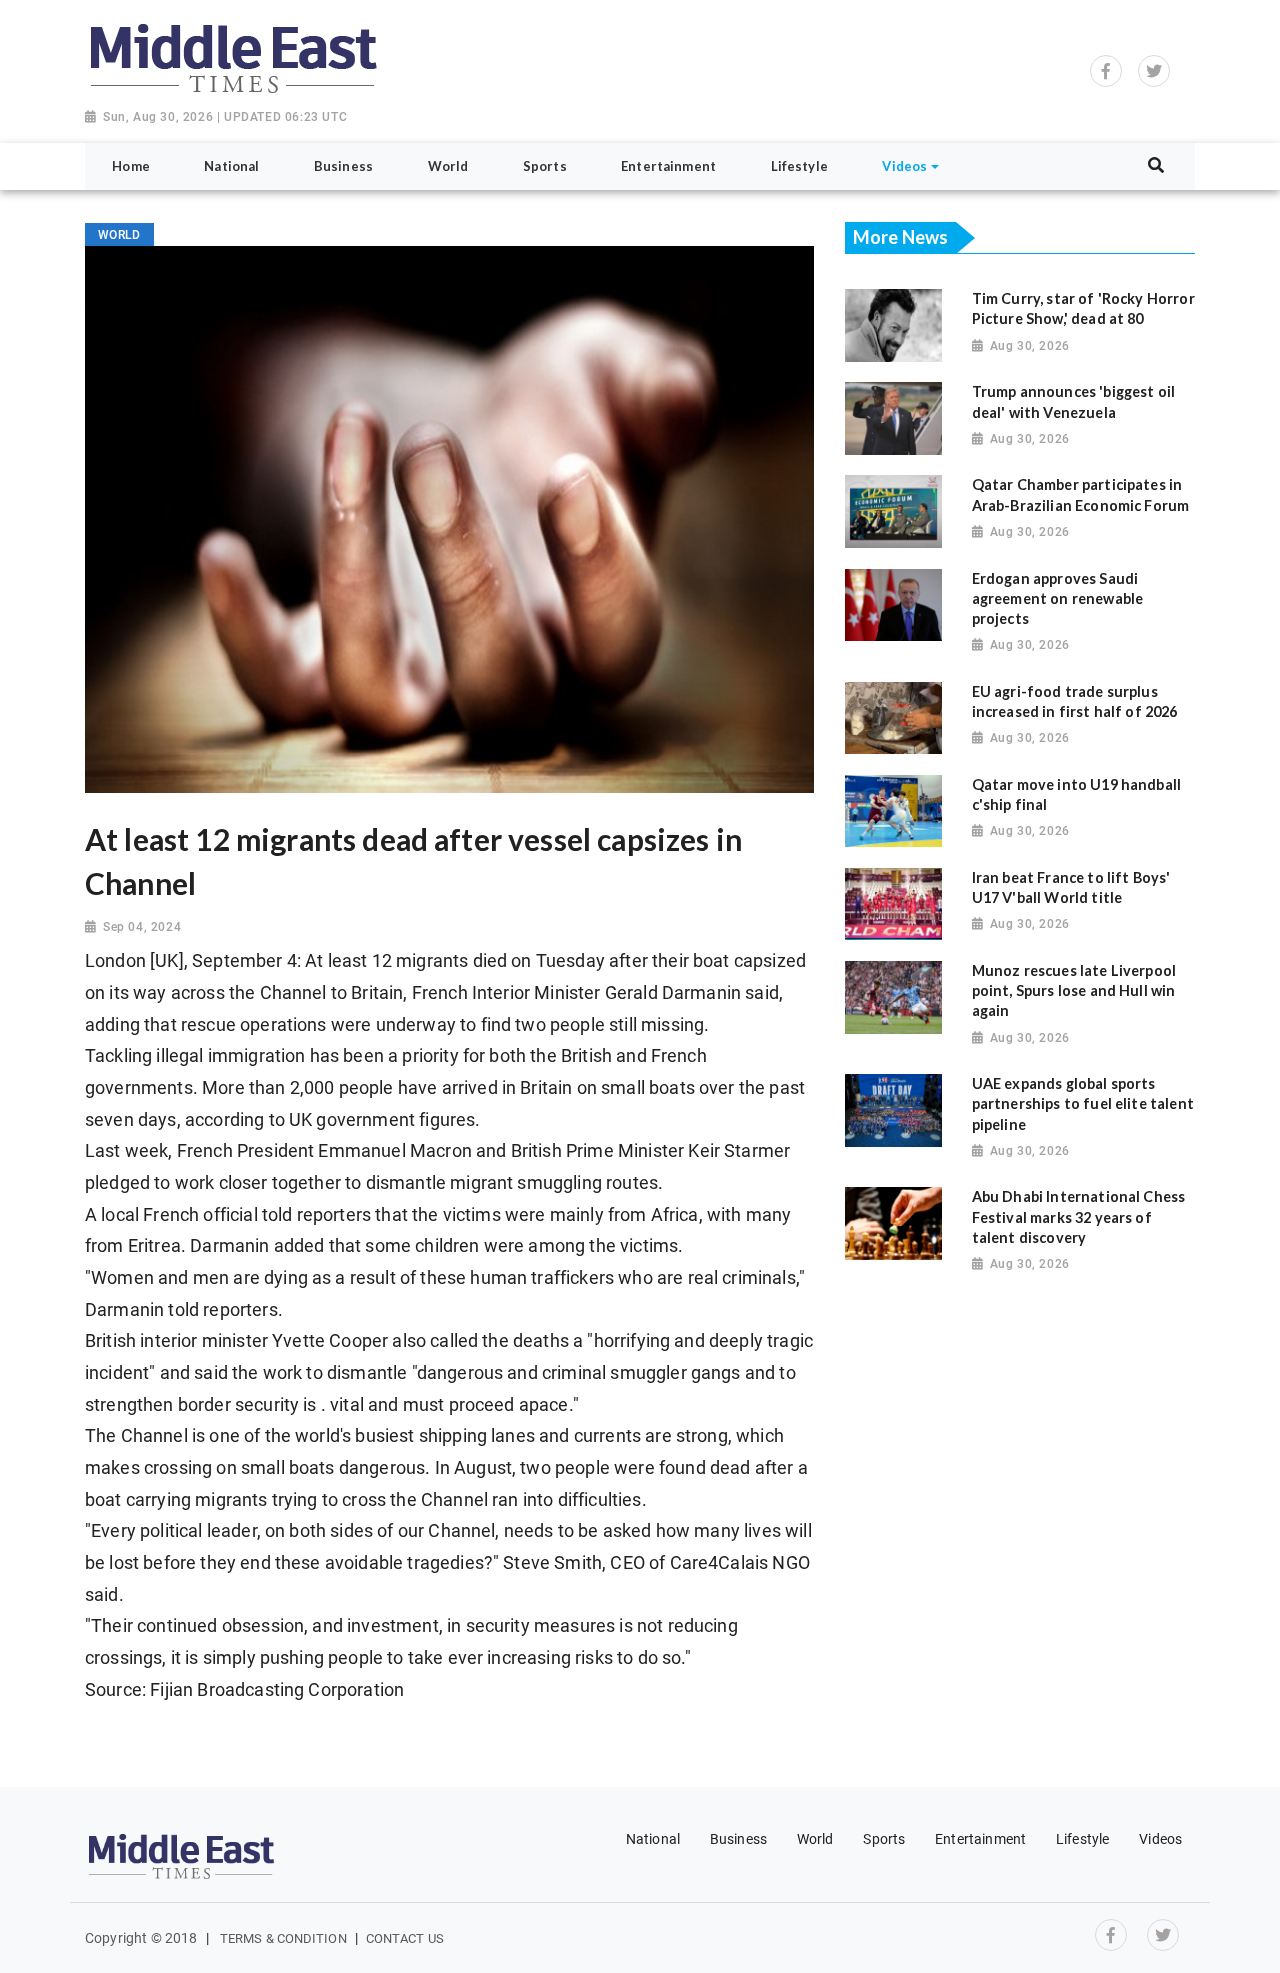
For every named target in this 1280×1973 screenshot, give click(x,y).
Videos (1160, 1839)
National (653, 1839)
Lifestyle (1082, 1839)
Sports (884, 1839)
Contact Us (405, 1938)
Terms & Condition (283, 1938)
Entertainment (980, 1839)
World (815, 1839)
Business (738, 1839)
